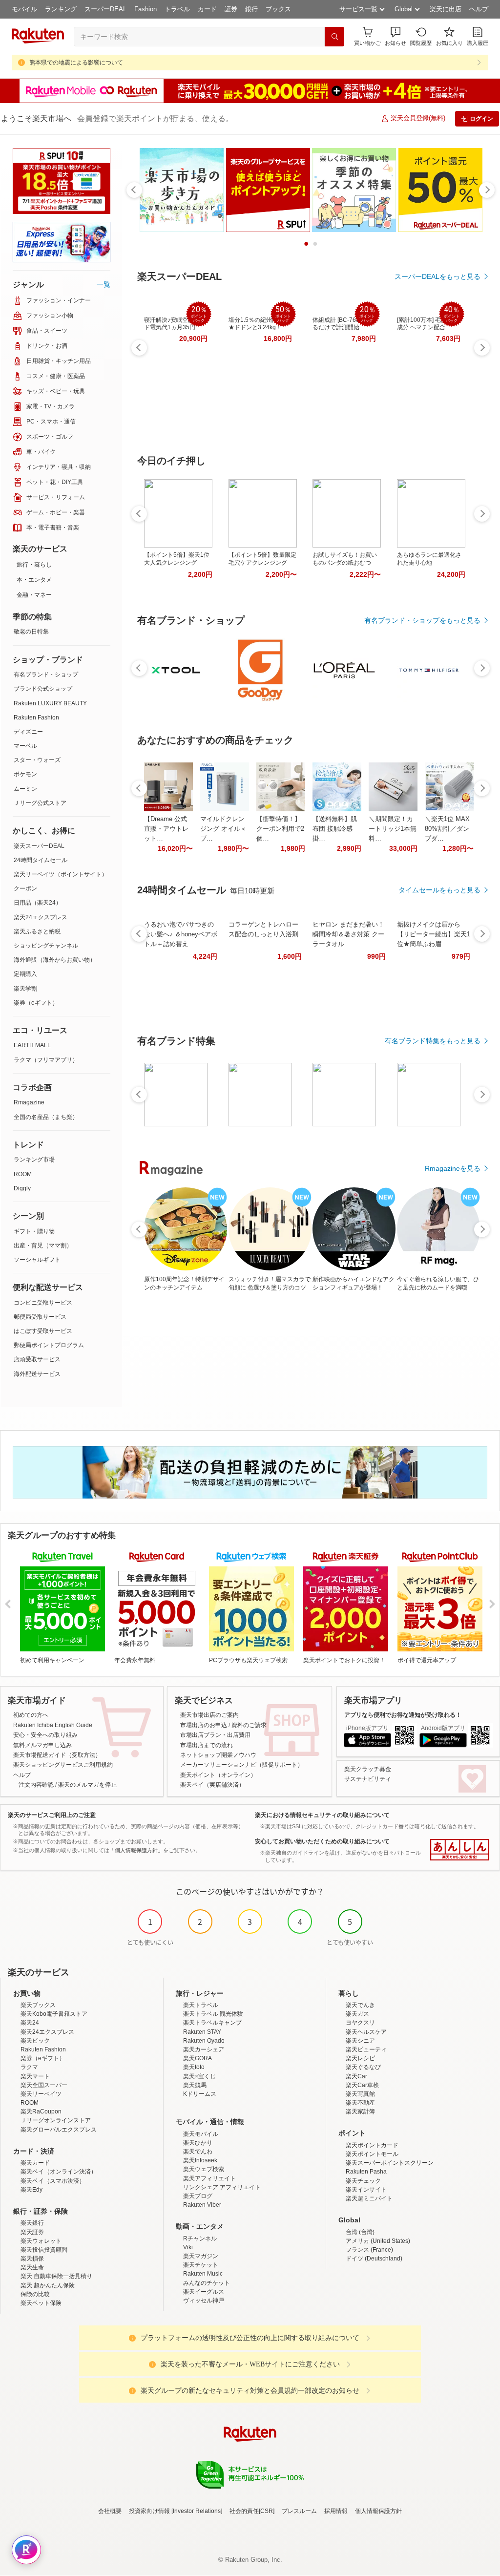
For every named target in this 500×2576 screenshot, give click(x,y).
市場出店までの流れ (207, 1745)
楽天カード (35, 2163)
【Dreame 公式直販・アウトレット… (166, 829)
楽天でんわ (198, 2152)
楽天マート (35, 2076)
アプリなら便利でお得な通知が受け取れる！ (403, 1715)
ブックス (278, 9)
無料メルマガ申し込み (42, 1745)
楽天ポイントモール (372, 2154)
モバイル (24, 9)
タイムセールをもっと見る (439, 890)
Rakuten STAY (202, 2032)
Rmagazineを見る (453, 1168)
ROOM (23, 1174)
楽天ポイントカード (372, 2145)
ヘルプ (479, 9)
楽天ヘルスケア (366, 2032)
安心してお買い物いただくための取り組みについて (322, 1841)
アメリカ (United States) (378, 2241)
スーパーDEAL (105, 9)
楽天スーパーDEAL (39, 846)
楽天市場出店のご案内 (209, 1715)
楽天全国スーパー (44, 2085)
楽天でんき (360, 2005)
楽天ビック (35, 2041)
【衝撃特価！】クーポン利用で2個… (280, 829)
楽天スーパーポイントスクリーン (390, 2163)
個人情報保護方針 (378, 2511)
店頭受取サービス (37, 1359)
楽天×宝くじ (199, 2076)
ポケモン (25, 774)
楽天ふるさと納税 (37, 931)
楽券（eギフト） (36, 1003)
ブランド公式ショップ (43, 689)
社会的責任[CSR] (252, 2511)
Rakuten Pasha (366, 2172)
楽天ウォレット (41, 2241)
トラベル (177, 9)
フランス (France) (369, 2250)
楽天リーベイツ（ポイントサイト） (61, 874)
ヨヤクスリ (360, 2023)
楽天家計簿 (360, 2111)
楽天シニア (360, 2041)
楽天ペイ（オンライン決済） (59, 2172)
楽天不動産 (360, 2103)
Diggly (22, 1188)
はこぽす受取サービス (43, 1331)
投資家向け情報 (149, 2511)
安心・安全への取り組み (45, 1735)
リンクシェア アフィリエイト (222, 2187)
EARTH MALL (32, 1045)
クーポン (25, 888)
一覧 (104, 284)
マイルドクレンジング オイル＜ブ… (223, 829)
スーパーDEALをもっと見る (437, 276)
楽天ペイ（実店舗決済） (212, 1785)
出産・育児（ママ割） (43, 1246)
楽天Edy (31, 2190)
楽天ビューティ (366, 2049)
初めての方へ (31, 1715)
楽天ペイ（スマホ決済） (53, 2181)
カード (207, 9)
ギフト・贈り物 (34, 1231)
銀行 (251, 9)
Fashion (146, 9)
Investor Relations (197, 2511)
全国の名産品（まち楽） (46, 1117)
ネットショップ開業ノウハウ (218, 1755)
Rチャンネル (200, 2238)
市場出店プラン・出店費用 (215, 1735)
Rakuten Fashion (36, 718)
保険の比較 (35, 2294)
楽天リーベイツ (41, 2094)
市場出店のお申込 (204, 1725)
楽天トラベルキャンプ (212, 2023)
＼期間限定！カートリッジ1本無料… (393, 829)
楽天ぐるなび (363, 2067)
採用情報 (336, 2511)
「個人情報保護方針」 (136, 1850)
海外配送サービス (37, 1374)
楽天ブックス (38, 2005)
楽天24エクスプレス (41, 917)
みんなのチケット (207, 2283)
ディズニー (28, 732)
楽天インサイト (366, 2190)
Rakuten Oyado (204, 2041)
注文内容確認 (36, 1785)
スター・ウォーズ (37, 760)
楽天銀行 (32, 2223)
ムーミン (25, 789)
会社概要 (110, 2511)
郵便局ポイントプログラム (49, 1345)
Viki (188, 2247)
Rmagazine (29, 1102)
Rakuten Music (203, 2274)
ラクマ (29, 2067)
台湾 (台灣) (360, 2232)
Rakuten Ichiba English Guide (53, 1725)
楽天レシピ (360, 2058)
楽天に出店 (446, 9)
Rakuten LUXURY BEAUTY (50, 703)
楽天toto (194, 2067)
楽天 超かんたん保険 (48, 2285)
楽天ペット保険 (41, 2303)
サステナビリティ (368, 1779)
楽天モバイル (201, 2134)
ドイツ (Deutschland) (374, 2259)
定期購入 (25, 974)
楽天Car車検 (362, 2085)
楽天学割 (25, 989)
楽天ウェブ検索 (204, 2169)
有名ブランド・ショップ (46, 675)
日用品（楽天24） (38, 903)
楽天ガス (357, 2014)
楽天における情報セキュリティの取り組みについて (322, 1815)
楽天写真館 (360, 2094)
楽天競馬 (195, 2085)
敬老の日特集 (31, 632)
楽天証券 (32, 2232)
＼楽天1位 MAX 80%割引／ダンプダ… (447, 829)
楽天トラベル (201, 2005)
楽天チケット (201, 2265)
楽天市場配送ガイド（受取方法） (57, 1755)
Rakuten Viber (202, 2205)
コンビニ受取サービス (43, 1303)
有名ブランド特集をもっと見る (433, 1041)
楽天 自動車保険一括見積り (56, 2276)
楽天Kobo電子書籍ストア (54, 2014)
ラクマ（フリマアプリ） (46, 1060)
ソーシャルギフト (37, 1260)
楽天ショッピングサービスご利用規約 (63, 1765)
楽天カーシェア (204, 2049)
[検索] (334, 37)
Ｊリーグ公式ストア (40, 803)
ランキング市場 (34, 1160)
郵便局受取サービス (40, 1317)
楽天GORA (198, 2058)
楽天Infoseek (200, 2160)
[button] (396, 36)
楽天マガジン (201, 2256)
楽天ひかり (198, 2143)
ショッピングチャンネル (46, 946)
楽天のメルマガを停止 (87, 1785)
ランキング (61, 9)
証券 (231, 9)
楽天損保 (32, 2259)
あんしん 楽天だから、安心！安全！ (460, 1850)
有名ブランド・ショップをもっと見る (422, 620)
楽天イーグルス (204, 2292)
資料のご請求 (249, 1725)
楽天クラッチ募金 (368, 1769)
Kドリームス (200, 2094)
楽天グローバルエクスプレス (59, 2130)
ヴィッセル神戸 (204, 2301)
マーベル (25, 746)
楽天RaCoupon (41, 2111)
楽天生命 (32, 2267)
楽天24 (30, 2023)
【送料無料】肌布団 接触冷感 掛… (335, 829)
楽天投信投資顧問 (44, 2250)
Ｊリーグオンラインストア (56, 2120)
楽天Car (356, 2076)
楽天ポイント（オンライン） (218, 1775)
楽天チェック (363, 2181)
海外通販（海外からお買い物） (55, 960)
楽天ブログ (198, 2196)
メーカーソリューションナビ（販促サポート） (242, 1765)
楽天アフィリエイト (209, 2178)
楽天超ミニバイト (369, 2198)
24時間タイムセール (41, 860)
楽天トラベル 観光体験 (213, 2014)
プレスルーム (299, 2511)
